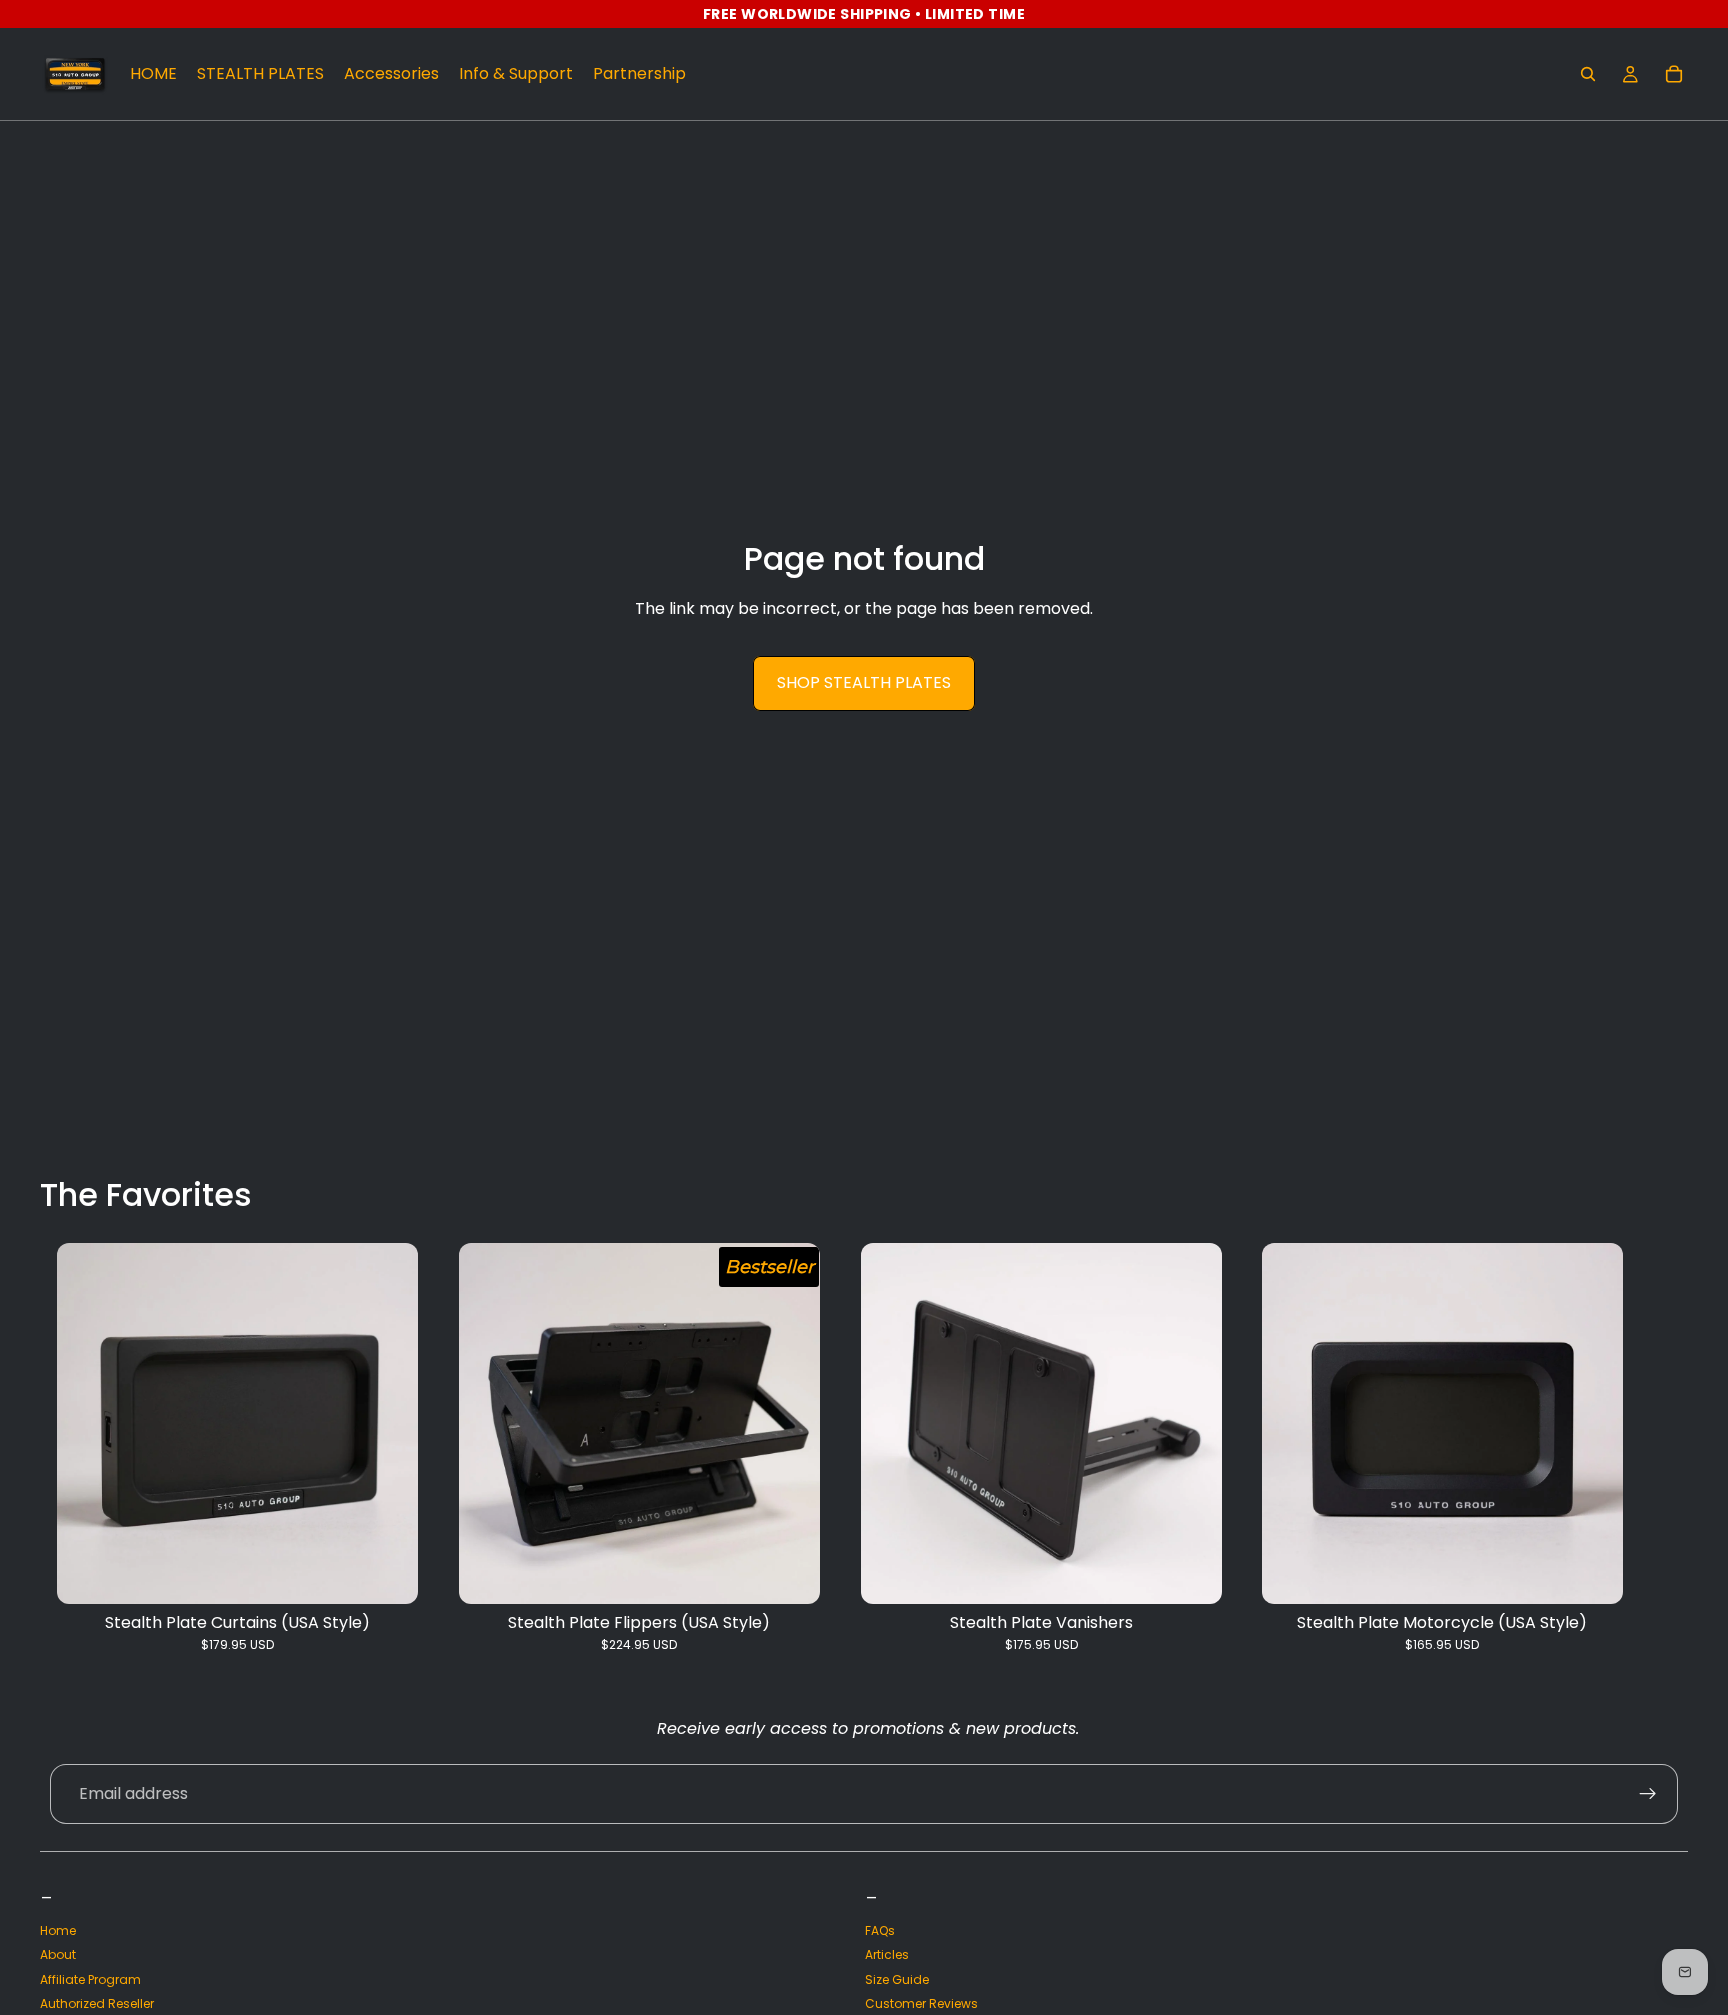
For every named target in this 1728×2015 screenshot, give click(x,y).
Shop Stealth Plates (864, 682)
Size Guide (897, 1979)
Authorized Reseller (97, 2003)
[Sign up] (1648, 1794)
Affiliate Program (90, 1979)
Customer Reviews (921, 2003)
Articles (887, 1954)
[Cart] (1674, 74)
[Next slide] (1666, 1448)
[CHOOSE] (387, 1573)
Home (58, 1930)
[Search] (1588, 74)
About (58, 1954)
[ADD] (1190, 1573)
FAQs (880, 1930)
